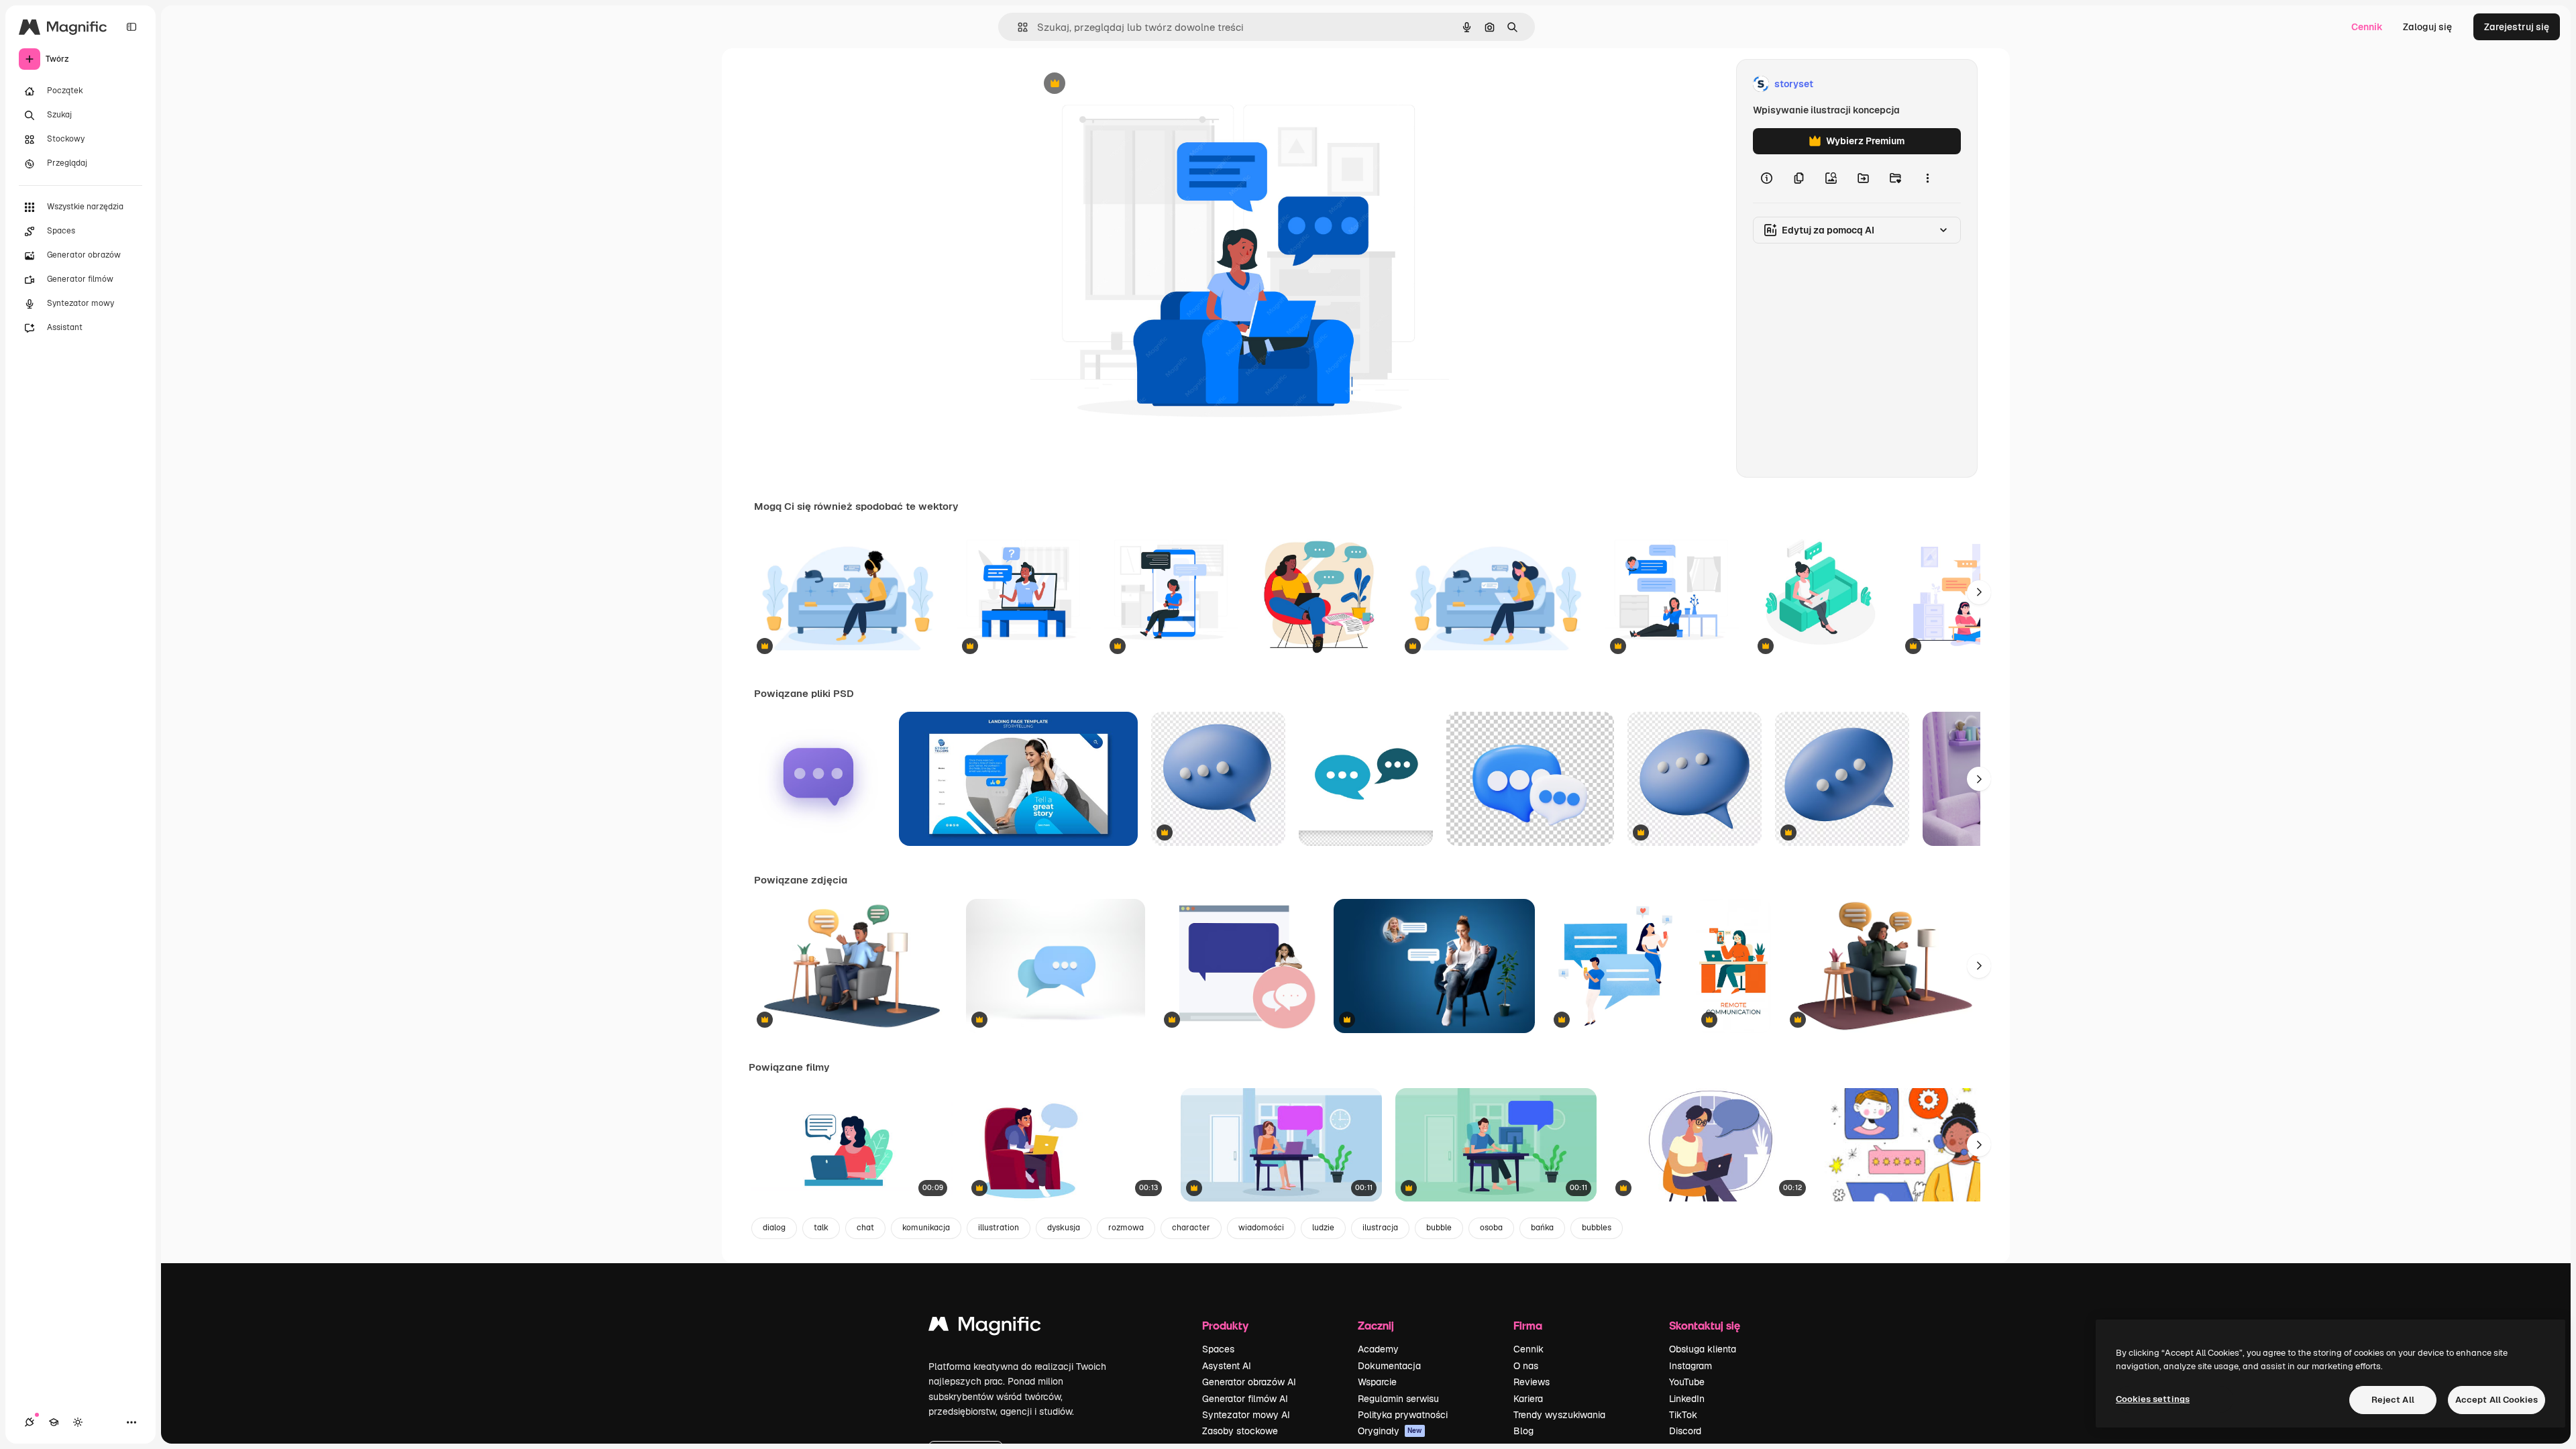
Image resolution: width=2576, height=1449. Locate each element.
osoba (1491, 1228)
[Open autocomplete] (1017, 27)
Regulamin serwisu (1398, 1399)
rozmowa (1126, 1228)
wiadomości (1261, 1228)
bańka (1542, 1228)
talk (821, 1228)
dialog (774, 1228)
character (1191, 1228)
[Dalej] (1979, 592)
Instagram (1690, 1366)
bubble (1439, 1228)
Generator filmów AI (1245, 1399)
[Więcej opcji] (1927, 178)
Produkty (1225, 1325)
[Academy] (54, 1422)
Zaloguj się (2427, 27)
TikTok (1683, 1415)
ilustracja (1380, 1228)
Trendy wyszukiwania (1559, 1415)
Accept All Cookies (2497, 1400)
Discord (1685, 1431)
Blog (1523, 1431)
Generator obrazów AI (1249, 1382)
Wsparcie (1377, 1382)
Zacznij (1376, 1325)
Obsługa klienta (1703, 1349)
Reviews (1532, 1382)
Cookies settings (2153, 1399)
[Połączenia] (30, 1422)
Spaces (1218, 1349)
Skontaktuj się (1705, 1325)
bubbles (1597, 1228)
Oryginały (1390, 1431)
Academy (1378, 1349)
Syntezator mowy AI (1246, 1415)
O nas (1526, 1366)
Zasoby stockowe (1240, 1431)
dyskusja (1064, 1228)
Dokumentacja (1389, 1366)
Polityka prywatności (1403, 1415)
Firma (1528, 1325)
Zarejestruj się (2517, 27)
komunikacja (926, 1228)
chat (865, 1228)
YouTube (1687, 1382)
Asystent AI (1227, 1366)
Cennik (2367, 27)
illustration (999, 1228)
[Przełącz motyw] (78, 1422)
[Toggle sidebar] (131, 27)
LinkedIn (1687, 1399)
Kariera (1528, 1399)
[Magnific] (985, 1327)
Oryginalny (1123, 84)
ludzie (1323, 1228)
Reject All (2393, 1400)
